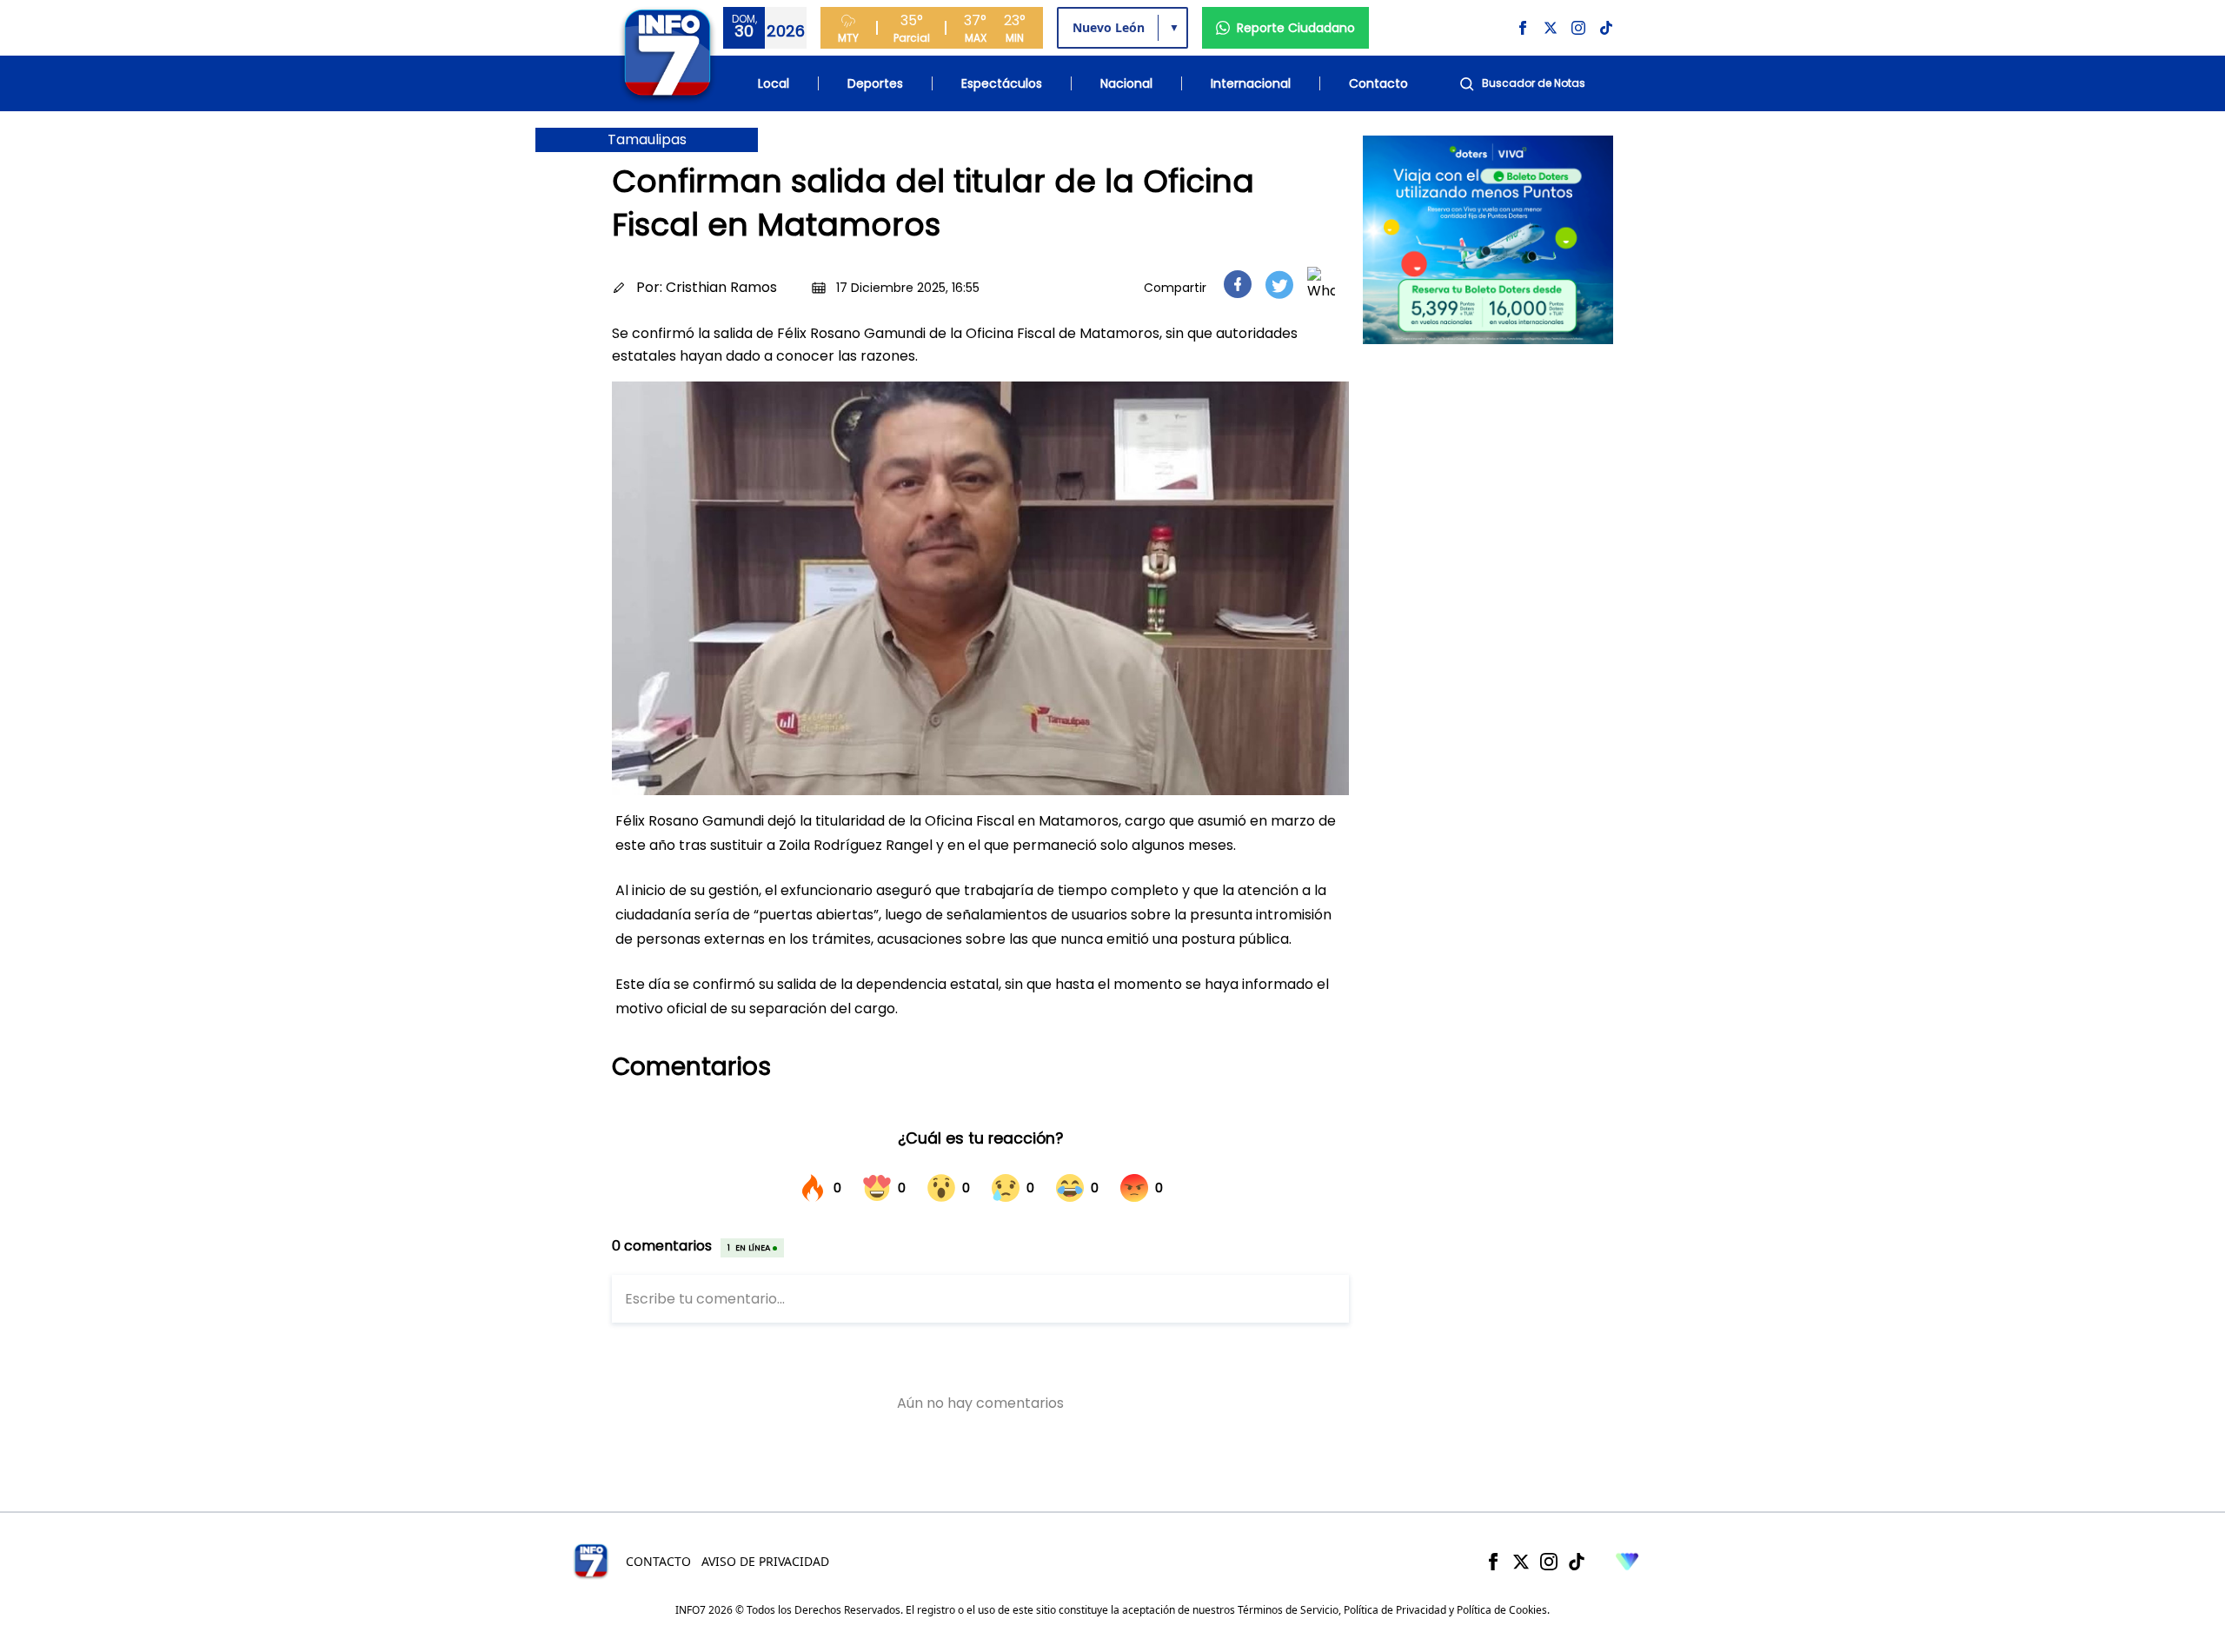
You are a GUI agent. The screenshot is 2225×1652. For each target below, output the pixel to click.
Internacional (1251, 83)
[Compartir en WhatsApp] (1321, 284)
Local (774, 83)
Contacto (1378, 83)
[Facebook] (1493, 1562)
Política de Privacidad (1395, 1610)
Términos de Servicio (1288, 1610)
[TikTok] (1577, 1562)
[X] (1521, 1562)
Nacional (1126, 83)
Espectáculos (1002, 83)
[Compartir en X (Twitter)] (1279, 285)
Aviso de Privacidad (765, 1561)
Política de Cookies (1502, 1610)
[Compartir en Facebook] (1238, 284)
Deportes (875, 83)
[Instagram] (1549, 1562)
